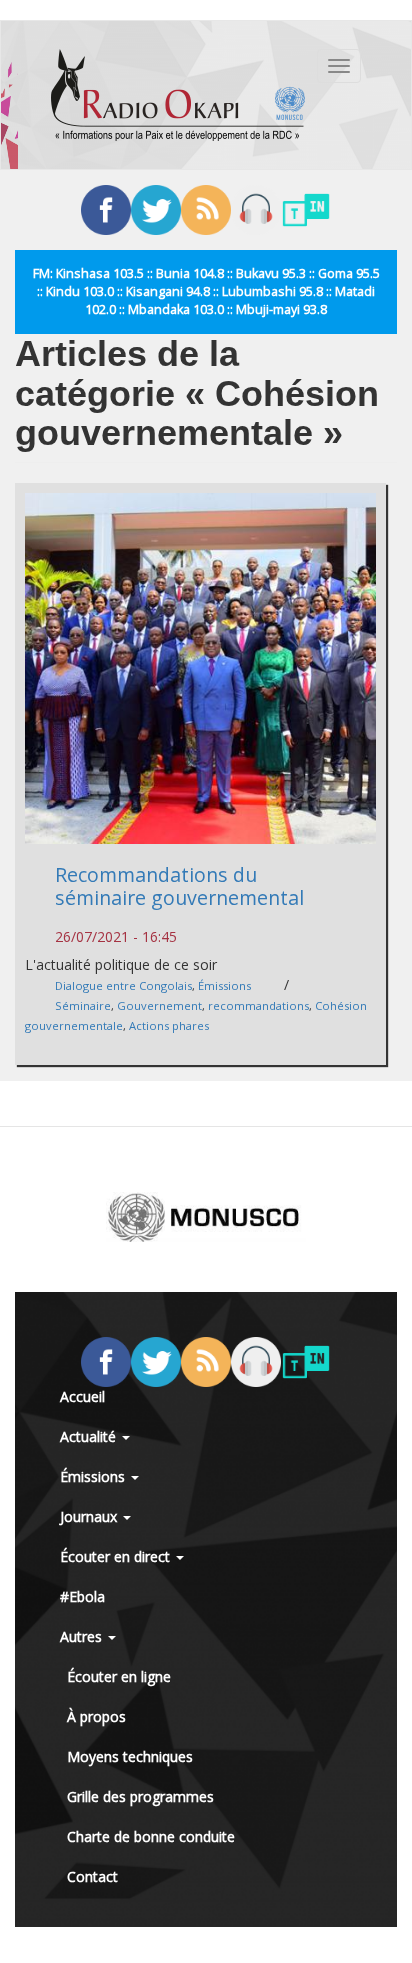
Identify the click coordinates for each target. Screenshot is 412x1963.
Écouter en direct (117, 1556)
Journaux (90, 1516)
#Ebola (82, 1596)
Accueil (82, 1396)
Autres (83, 1636)
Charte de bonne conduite (151, 1836)
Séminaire (83, 1005)
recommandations (258, 1005)
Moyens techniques (130, 1756)
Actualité (90, 1436)
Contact (92, 1876)
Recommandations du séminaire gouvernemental (179, 886)
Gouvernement (159, 1005)
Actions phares (169, 1025)
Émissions (224, 985)
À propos (96, 1716)
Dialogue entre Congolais (123, 985)
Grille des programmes (140, 1796)
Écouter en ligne (119, 1676)
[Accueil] (178, 95)
